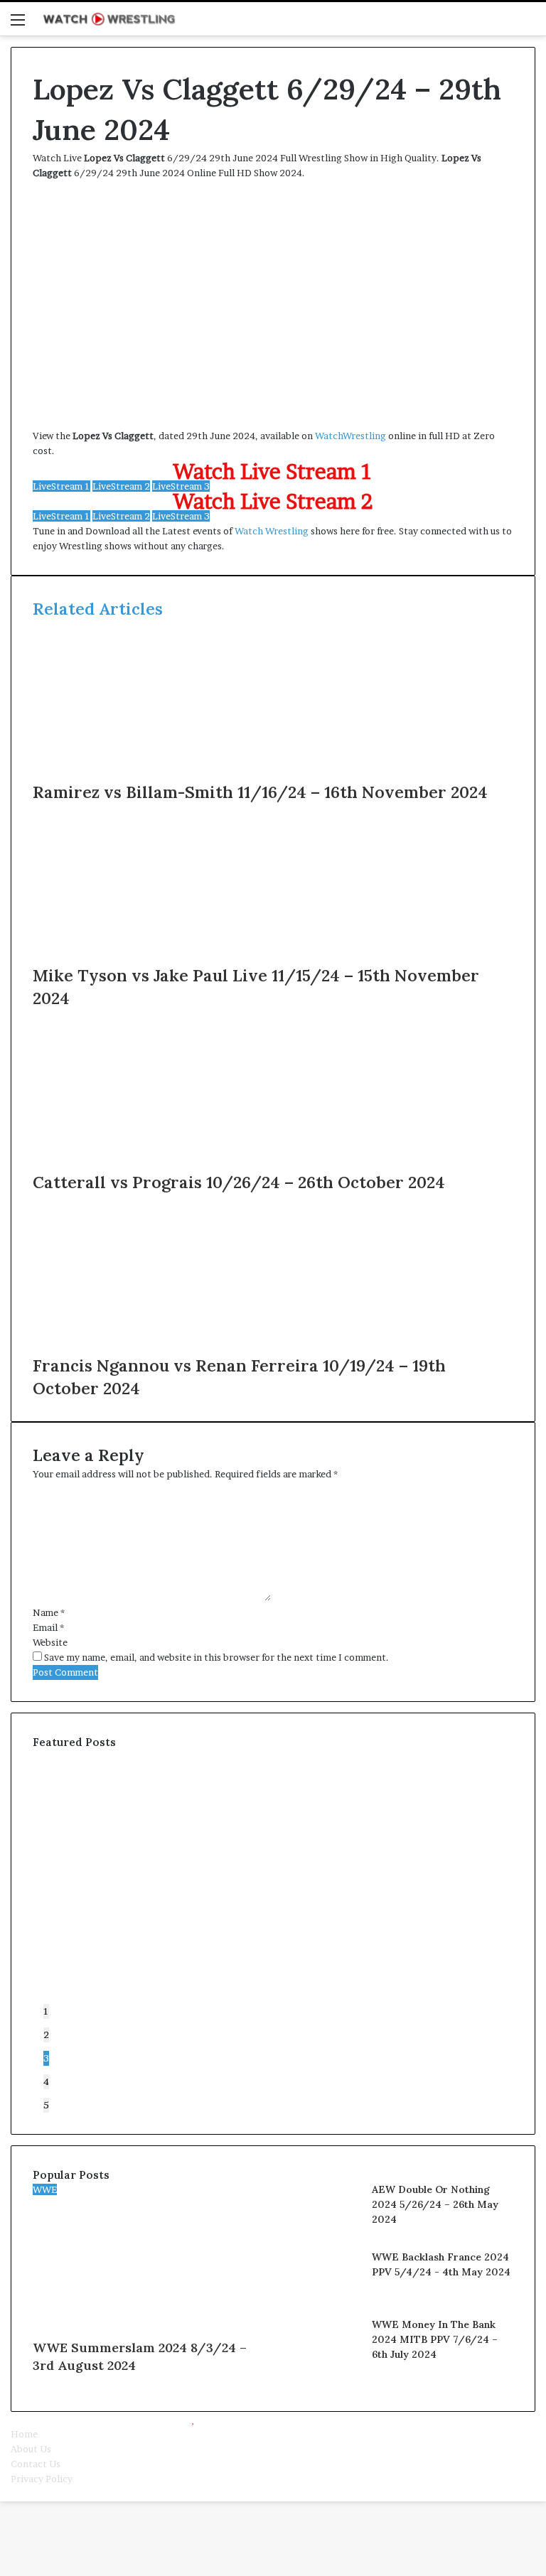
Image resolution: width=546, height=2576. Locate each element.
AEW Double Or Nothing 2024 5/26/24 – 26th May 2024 (435, 2204)
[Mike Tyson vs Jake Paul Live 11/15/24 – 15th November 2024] (171, 956)
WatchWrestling (350, 436)
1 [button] (46, 2011)
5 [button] (46, 2105)
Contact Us (36, 2464)
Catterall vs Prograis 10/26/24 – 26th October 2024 (239, 1182)
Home (24, 2434)
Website (50, 1642)
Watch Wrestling (272, 531)
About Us (31, 2449)
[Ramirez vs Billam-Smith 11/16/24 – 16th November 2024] (171, 773)
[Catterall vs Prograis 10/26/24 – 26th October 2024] (171, 1163)
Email (48, 1627)
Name (49, 1612)
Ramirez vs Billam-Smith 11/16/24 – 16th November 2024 (260, 792)
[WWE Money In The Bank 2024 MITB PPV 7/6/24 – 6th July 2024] (322, 2367)
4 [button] (46, 2081)
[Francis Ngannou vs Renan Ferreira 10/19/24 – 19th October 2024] (171, 1347)
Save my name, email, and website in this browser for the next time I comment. (216, 1657)
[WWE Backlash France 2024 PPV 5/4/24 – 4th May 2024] (322, 2300)
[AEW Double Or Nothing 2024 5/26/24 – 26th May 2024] (322, 2232)
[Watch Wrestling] (109, 19)
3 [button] (46, 2058)
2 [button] (46, 2035)
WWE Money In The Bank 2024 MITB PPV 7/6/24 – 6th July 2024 (435, 2339)
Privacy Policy (42, 2479)
